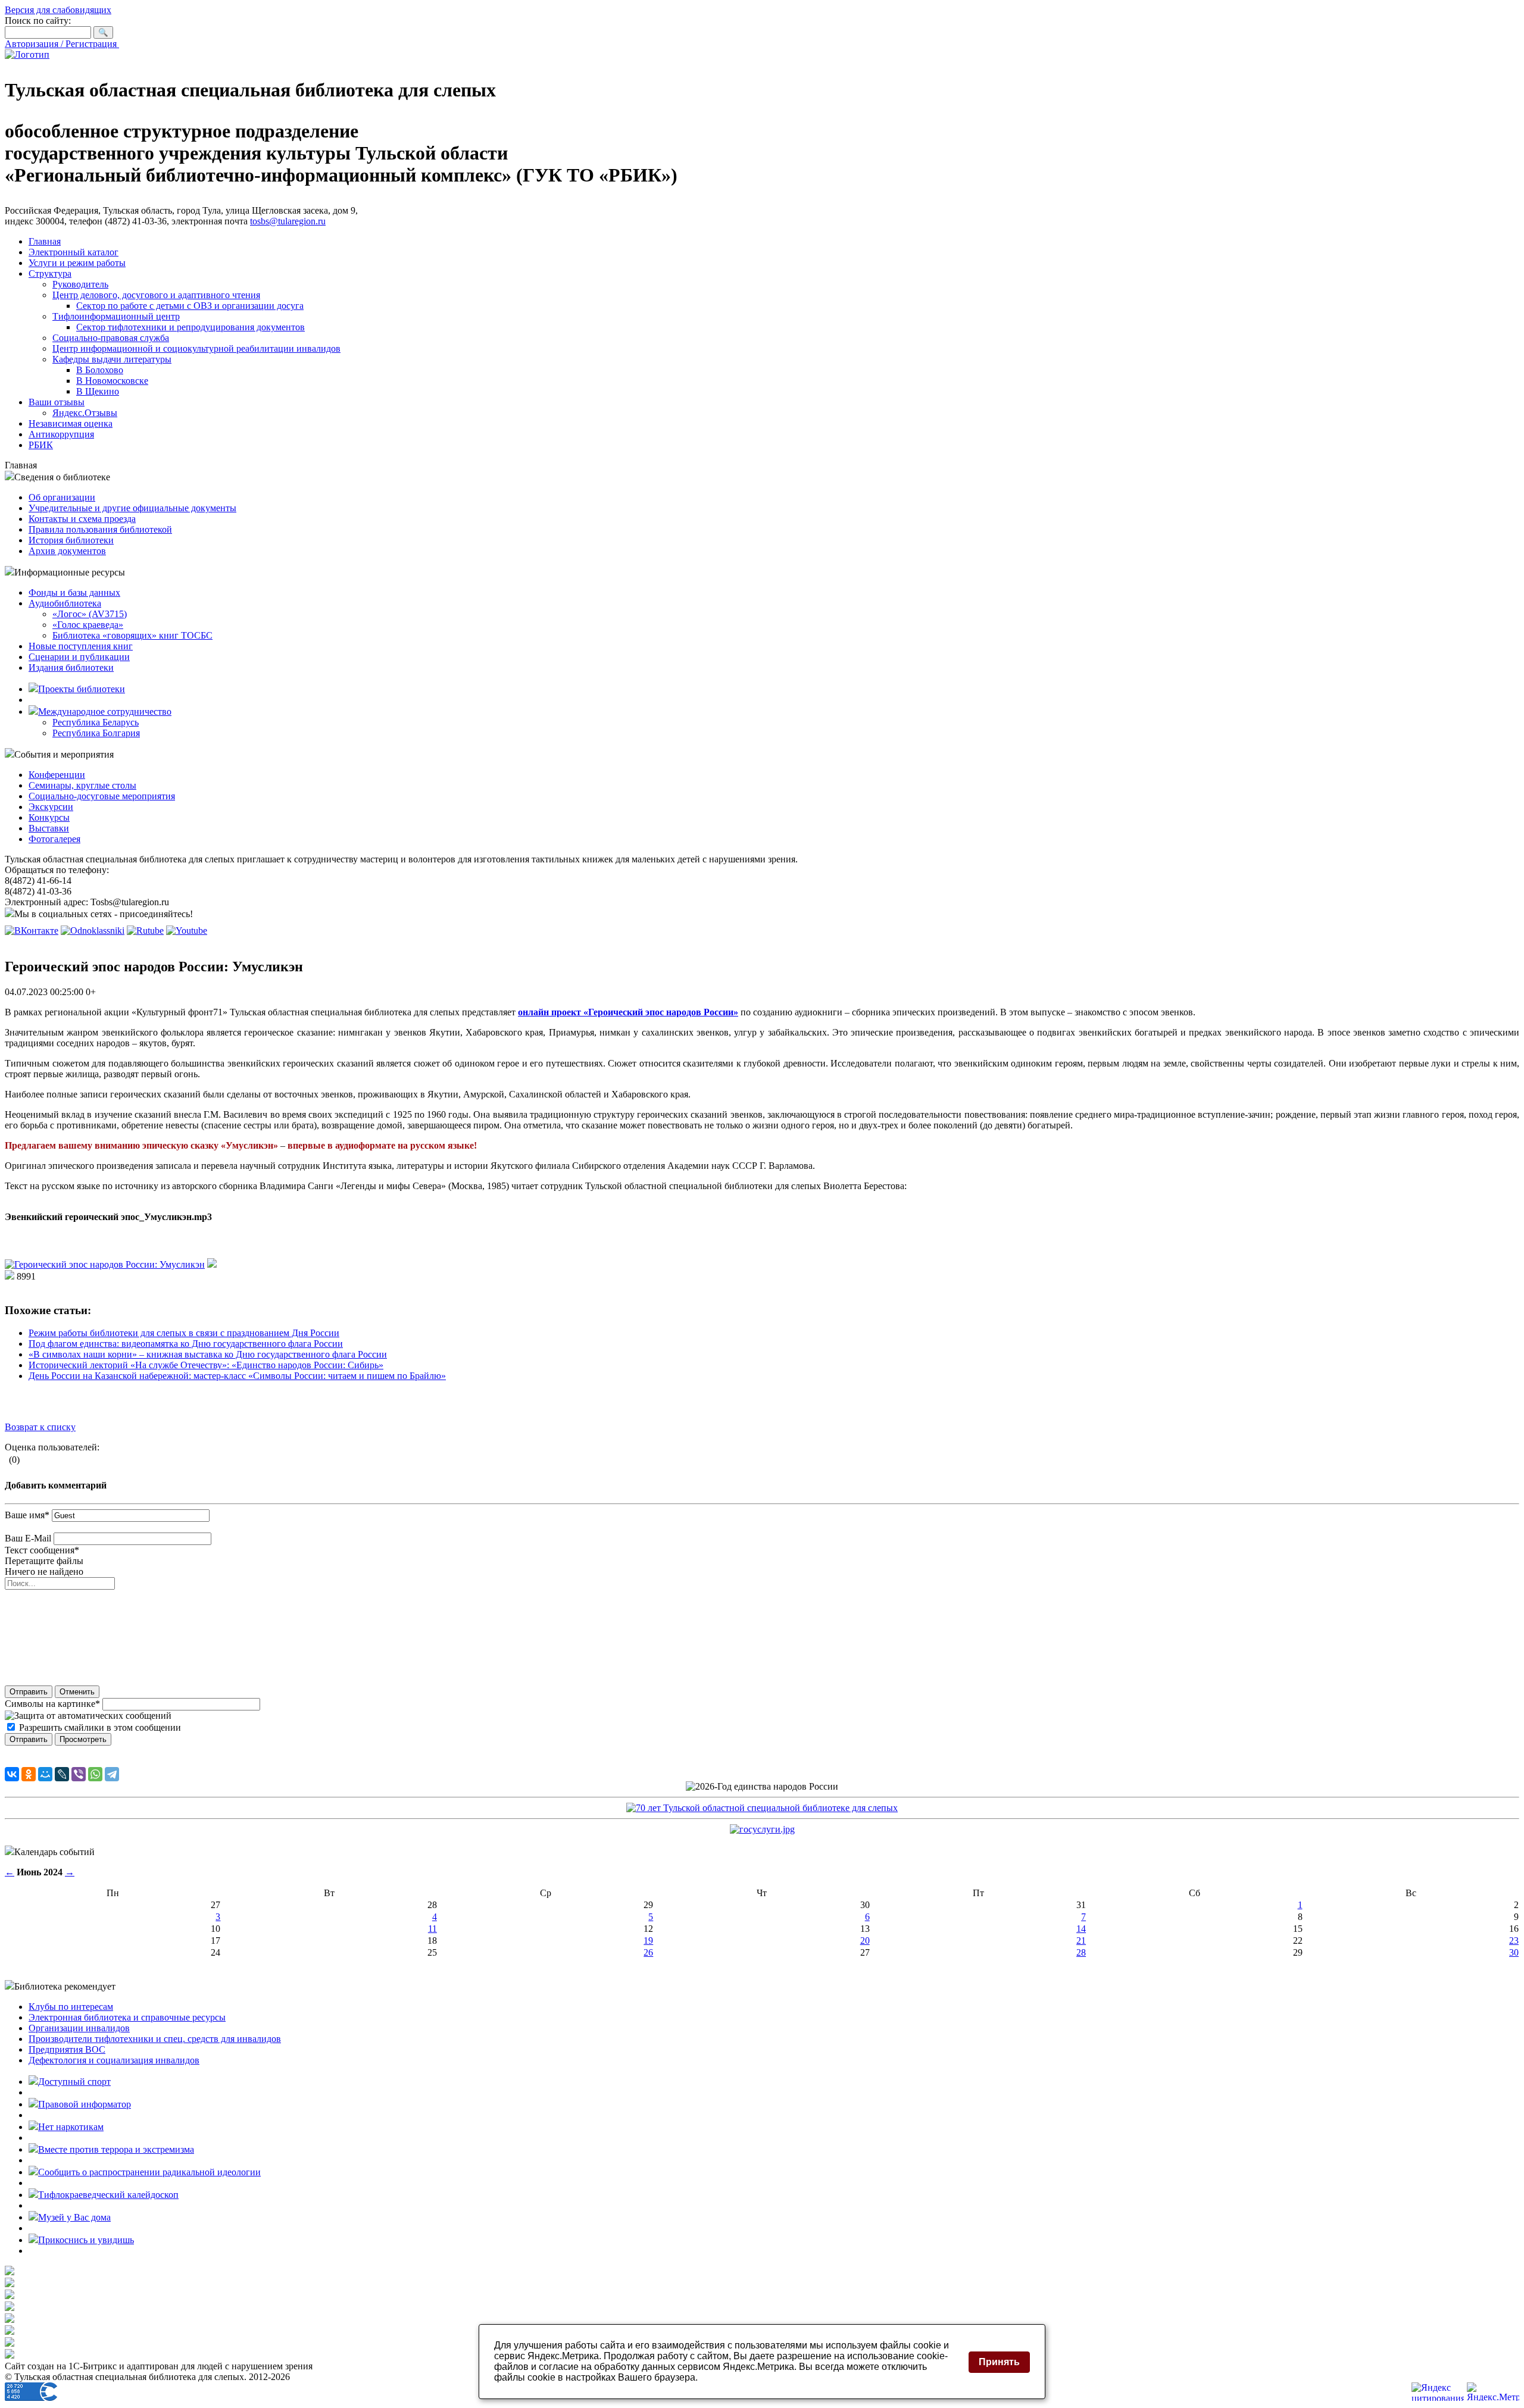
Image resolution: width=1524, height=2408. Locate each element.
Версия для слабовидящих (58, 10)
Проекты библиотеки (82, 689)
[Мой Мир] (45, 1774)
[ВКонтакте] (12, 1774)
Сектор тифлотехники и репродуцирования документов (190, 327)
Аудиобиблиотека (65, 603)
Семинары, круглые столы (82, 785)
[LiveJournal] (62, 1774)
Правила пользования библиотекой (100, 529)
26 (648, 1952)
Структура (50, 273)
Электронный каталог (74, 252)
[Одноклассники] (29, 1774)
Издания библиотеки (71, 667)
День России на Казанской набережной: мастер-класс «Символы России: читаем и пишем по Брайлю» (237, 1376)
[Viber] (79, 1774)
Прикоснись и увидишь (86, 2240)
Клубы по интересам (71, 2007)
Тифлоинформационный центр (116, 316)
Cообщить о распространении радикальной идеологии (149, 2172)
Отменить (77, 1692)
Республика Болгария (96, 733)
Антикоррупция (61, 434)
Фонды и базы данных (74, 592)
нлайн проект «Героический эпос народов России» (630, 1012)
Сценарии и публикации (79, 657)
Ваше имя (27, 1515)
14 (1081, 1929)
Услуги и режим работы (77, 263)
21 (1081, 1941)
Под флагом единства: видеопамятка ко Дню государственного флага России (186, 1344)
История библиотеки (71, 540)
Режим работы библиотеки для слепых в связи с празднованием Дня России (184, 1333)
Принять (999, 2362)
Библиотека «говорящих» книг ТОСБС (132, 635)
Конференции (57, 775)
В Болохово (100, 370)
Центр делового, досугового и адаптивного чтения (156, 295)
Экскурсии (51, 807)
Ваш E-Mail (28, 1538)
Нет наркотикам (71, 2127)
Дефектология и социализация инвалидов (114, 2060)
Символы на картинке (52, 1704)
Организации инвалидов (79, 2028)
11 (432, 1929)
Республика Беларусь (96, 722)
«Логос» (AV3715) (90, 614)
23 (1514, 1941)
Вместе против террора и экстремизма (116, 2149)
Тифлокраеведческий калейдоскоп (108, 2195)
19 (648, 1941)
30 (1514, 1952)
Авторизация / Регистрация (62, 44)
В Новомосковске (112, 381)
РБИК (41, 445)
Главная (45, 241)
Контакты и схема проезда (82, 519)
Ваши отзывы (57, 402)
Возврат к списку (40, 1427)
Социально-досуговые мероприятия (102, 796)
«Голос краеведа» (88, 625)
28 (1081, 1952)
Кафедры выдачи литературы (112, 359)
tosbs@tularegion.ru (288, 221)
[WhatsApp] (95, 1774)
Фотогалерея (54, 839)
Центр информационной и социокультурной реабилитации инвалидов (196, 348)
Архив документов (67, 551)
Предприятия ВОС (67, 2049)
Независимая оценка (71, 423)
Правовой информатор (85, 2104)
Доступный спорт (74, 2082)
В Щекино (98, 391)
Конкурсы (49, 817)
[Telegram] (112, 1774)
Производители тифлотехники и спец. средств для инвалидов (155, 2039)
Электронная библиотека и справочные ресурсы (127, 2017)
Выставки (49, 828)
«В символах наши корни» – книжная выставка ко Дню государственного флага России (208, 1354)
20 (865, 1941)
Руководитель (80, 284)
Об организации (62, 497)
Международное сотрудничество (105, 712)
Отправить (29, 1692)
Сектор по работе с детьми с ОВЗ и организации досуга (190, 306)
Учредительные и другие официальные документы (132, 508)
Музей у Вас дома (74, 2217)
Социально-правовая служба (111, 338)
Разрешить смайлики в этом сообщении (100, 1727)
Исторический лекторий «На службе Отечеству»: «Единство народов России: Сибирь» (206, 1365)
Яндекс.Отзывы (85, 413)
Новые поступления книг (81, 646)
